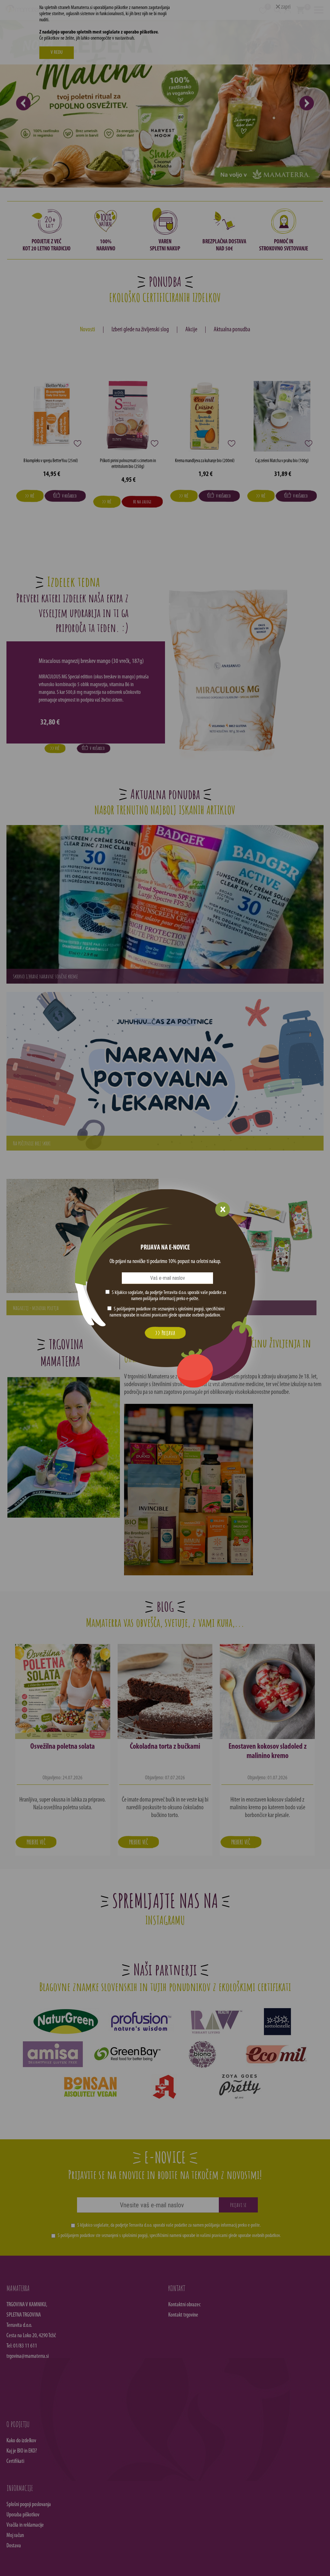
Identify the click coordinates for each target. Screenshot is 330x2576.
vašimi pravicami (154, 1315)
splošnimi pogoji (191, 1309)
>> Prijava (165, 1333)
